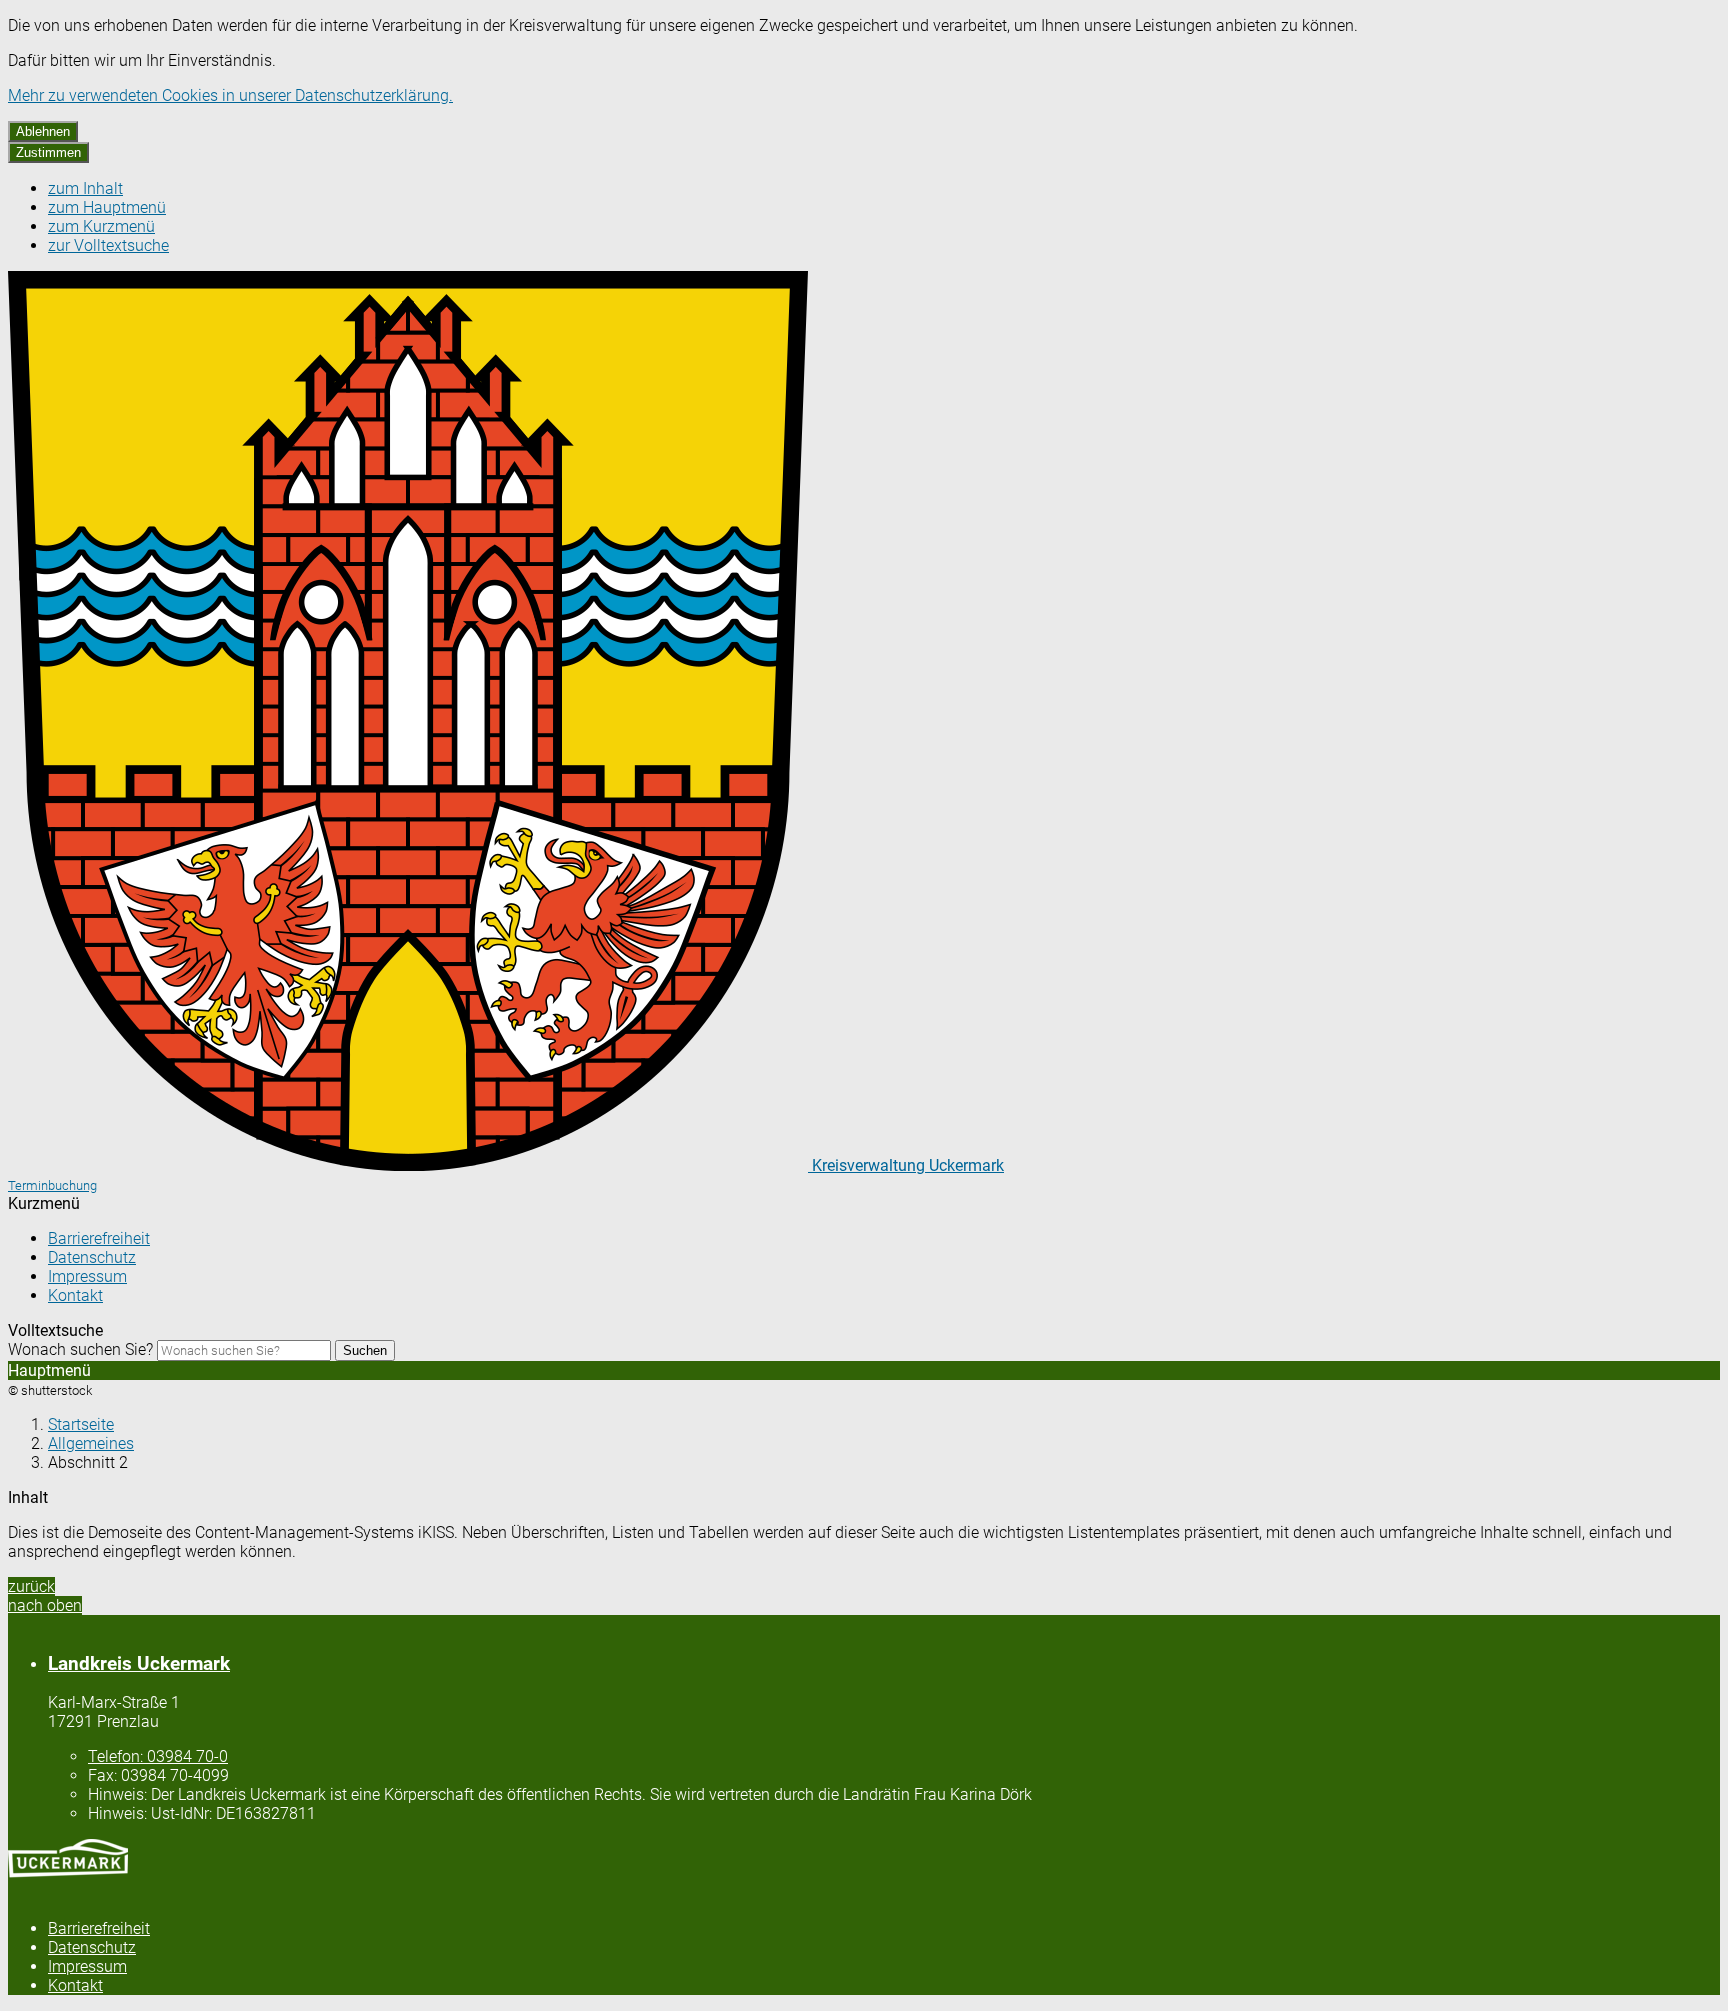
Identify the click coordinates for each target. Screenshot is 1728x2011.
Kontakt (75, 1295)
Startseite (81, 1424)
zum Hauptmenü (107, 207)
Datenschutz (92, 1257)
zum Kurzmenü (101, 226)
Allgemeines (91, 1443)
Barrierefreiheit (99, 1238)
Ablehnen (43, 131)
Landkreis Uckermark (139, 1664)
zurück (31, 1586)
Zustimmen (48, 152)
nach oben (45, 1605)
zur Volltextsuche (108, 245)
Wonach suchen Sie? (80, 1349)
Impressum (87, 1276)
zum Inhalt (85, 188)
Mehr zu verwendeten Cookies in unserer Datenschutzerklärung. (230, 95)
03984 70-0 (158, 1756)
